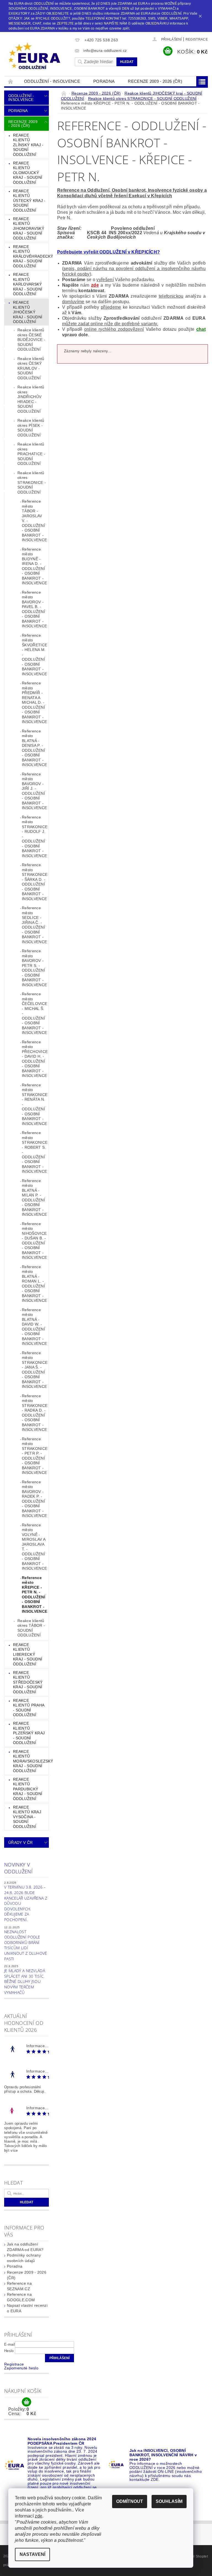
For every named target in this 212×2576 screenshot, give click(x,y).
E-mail (10, 2344)
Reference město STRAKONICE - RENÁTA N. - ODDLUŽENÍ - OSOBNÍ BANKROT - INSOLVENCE (35, 1104)
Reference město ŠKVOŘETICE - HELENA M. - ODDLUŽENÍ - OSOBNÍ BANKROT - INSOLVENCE (35, 655)
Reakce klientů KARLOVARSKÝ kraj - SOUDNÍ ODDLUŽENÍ (28, 284)
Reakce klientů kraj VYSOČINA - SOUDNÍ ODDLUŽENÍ (27, 1817)
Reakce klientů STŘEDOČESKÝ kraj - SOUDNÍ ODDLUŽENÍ (28, 1682)
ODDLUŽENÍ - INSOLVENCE (52, 81)
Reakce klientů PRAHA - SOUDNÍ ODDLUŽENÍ (29, 1708)
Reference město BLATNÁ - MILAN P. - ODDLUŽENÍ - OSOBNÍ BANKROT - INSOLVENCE (34, 1198)
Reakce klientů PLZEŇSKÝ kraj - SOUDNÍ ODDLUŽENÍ (29, 1733)
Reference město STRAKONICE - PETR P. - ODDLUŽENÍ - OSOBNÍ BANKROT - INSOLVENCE (35, 1456)
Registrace (197, 39)
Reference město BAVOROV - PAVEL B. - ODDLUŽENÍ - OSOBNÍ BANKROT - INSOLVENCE (34, 609)
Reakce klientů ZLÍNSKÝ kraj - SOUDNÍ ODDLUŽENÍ (28, 145)
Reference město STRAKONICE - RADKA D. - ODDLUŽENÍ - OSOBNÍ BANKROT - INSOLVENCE (35, 1413)
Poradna (104, 81)
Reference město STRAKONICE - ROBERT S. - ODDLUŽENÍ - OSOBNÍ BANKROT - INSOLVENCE (35, 1152)
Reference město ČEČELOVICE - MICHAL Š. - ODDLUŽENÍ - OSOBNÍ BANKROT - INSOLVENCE (35, 1013)
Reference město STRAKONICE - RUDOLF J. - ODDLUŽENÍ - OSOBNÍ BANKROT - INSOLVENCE (35, 836)
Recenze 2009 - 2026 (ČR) (155, 81)
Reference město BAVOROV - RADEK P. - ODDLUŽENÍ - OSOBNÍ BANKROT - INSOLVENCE (34, 1499)
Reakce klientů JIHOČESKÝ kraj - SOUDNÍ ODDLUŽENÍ (28, 312)
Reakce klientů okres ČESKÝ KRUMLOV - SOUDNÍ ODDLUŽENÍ (31, 368)
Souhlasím (169, 2501)
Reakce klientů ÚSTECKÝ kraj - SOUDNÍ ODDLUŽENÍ (29, 201)
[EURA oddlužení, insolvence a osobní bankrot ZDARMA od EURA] (38, 56)
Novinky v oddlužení (18, 1868)
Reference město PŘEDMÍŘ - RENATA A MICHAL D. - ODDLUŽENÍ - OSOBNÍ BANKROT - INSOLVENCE (34, 702)
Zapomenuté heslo (21, 2368)
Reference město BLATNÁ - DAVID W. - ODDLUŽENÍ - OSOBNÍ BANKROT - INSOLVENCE (34, 1327)
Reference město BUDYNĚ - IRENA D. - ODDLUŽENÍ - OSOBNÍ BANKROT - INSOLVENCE (34, 566)
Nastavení (32, 2554)
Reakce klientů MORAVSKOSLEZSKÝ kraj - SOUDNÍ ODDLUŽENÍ (31, 1761)
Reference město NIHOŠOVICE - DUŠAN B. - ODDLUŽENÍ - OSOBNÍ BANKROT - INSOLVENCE (34, 1241)
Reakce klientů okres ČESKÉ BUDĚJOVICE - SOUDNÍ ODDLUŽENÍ (31, 340)
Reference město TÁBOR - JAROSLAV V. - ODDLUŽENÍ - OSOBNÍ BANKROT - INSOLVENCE (34, 521)
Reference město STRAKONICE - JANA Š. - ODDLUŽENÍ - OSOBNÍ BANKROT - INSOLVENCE (35, 1370)
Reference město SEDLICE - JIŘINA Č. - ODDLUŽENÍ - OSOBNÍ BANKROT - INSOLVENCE (34, 925)
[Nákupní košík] (26, 2402)
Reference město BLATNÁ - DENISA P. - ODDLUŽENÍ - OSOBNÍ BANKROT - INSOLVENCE (34, 748)
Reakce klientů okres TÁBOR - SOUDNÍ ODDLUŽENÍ (31, 1628)
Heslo (9, 2351)
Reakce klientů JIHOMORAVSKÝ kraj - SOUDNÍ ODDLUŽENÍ (29, 228)
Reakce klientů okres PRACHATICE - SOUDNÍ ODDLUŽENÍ (31, 454)
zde (95, 285)
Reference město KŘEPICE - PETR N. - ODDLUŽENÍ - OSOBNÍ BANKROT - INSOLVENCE (35, 1595)
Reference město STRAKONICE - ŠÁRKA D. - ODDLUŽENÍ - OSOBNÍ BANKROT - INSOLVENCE (35, 882)
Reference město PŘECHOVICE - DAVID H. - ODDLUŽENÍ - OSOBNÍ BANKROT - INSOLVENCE (35, 1059)
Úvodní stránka (11, 81)
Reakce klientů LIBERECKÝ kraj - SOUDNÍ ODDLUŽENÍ (28, 1654)
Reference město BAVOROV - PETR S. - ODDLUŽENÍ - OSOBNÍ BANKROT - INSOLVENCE (34, 968)
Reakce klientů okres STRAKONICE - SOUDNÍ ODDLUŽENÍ (32, 482)
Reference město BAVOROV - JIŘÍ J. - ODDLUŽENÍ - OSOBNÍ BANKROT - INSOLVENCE (34, 791)
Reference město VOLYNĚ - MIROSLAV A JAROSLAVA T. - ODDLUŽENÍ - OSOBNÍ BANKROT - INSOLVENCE (34, 1547)
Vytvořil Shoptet (195, 2556)
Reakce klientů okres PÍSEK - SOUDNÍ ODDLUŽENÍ (31, 428)
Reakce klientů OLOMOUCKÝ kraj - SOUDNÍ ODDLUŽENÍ (28, 173)
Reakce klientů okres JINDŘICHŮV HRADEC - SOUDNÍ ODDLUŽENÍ (31, 399)
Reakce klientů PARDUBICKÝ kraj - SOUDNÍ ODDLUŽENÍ (28, 1789)
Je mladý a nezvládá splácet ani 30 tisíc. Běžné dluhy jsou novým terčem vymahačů (25, 1981)
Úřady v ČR (20, 1842)
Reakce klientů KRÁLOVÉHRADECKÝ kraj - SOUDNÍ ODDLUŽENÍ (31, 256)
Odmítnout (130, 2501)
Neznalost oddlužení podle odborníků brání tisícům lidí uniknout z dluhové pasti (26, 1945)
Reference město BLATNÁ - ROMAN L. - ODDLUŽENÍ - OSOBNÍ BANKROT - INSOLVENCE (34, 1284)
